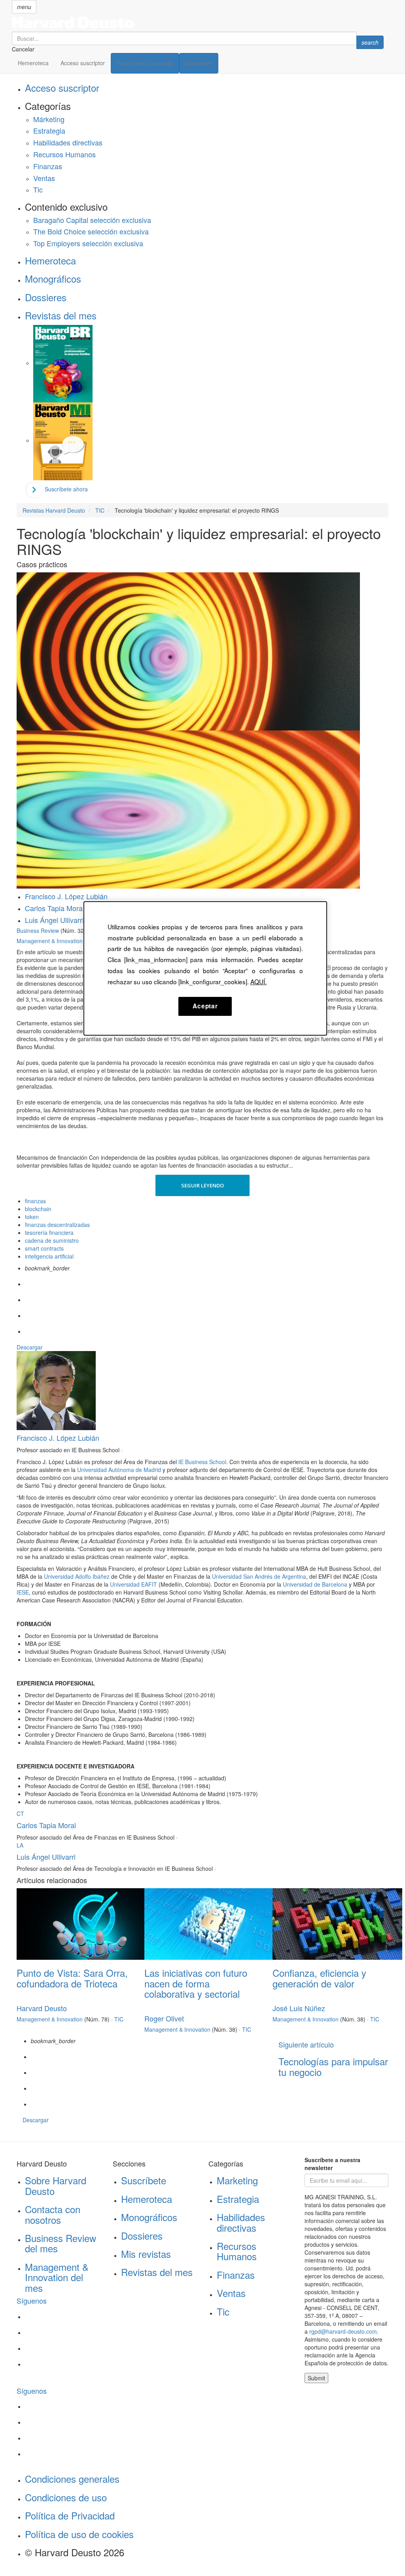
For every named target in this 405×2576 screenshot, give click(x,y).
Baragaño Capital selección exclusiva (92, 220)
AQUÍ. (258, 981)
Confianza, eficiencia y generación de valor (319, 1978)
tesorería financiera (49, 1232)
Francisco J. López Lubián (66, 896)
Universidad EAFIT (133, 1584)
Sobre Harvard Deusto (56, 2185)
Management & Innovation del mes (57, 2277)
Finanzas (48, 166)
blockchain (38, 1209)
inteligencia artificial (49, 1256)
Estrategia (49, 130)
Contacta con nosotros (53, 2214)
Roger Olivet (164, 2018)
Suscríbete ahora (66, 489)
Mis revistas (146, 2254)
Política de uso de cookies (79, 2534)
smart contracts (44, 1248)
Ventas (44, 178)
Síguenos (32, 2300)
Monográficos (53, 278)
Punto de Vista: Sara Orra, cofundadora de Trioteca (72, 1978)
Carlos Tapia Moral (55, 908)
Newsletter (199, 63)
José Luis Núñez (299, 2008)
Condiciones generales (72, 2479)
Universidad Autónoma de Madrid (119, 1470)
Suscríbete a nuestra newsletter (332, 2164)
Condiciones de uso (66, 2497)
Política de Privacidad (70, 2515)
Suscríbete (144, 2180)
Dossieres (46, 297)
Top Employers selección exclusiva (88, 243)
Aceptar (205, 1006)
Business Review (38, 930)
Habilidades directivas (68, 142)
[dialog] (205, 968)
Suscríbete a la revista (145, 63)
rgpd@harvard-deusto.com (343, 2331)
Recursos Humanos (64, 154)
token (32, 1217)
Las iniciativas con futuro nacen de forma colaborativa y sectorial (196, 1983)
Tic (38, 189)
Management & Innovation (50, 941)
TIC (119, 2019)
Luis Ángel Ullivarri (54, 920)
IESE (23, 1592)
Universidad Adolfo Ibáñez (77, 1576)
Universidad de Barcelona (315, 1584)
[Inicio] (198, 23)
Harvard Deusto (42, 2008)
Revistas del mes (61, 315)
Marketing (237, 2180)
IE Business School (202, 1462)
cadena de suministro (52, 1240)
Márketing (49, 119)
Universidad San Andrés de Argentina (259, 1576)
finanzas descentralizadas (57, 1225)
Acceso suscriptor (83, 63)
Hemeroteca (33, 63)
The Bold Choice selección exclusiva (91, 231)
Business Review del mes (61, 2243)
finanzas (35, 1201)
